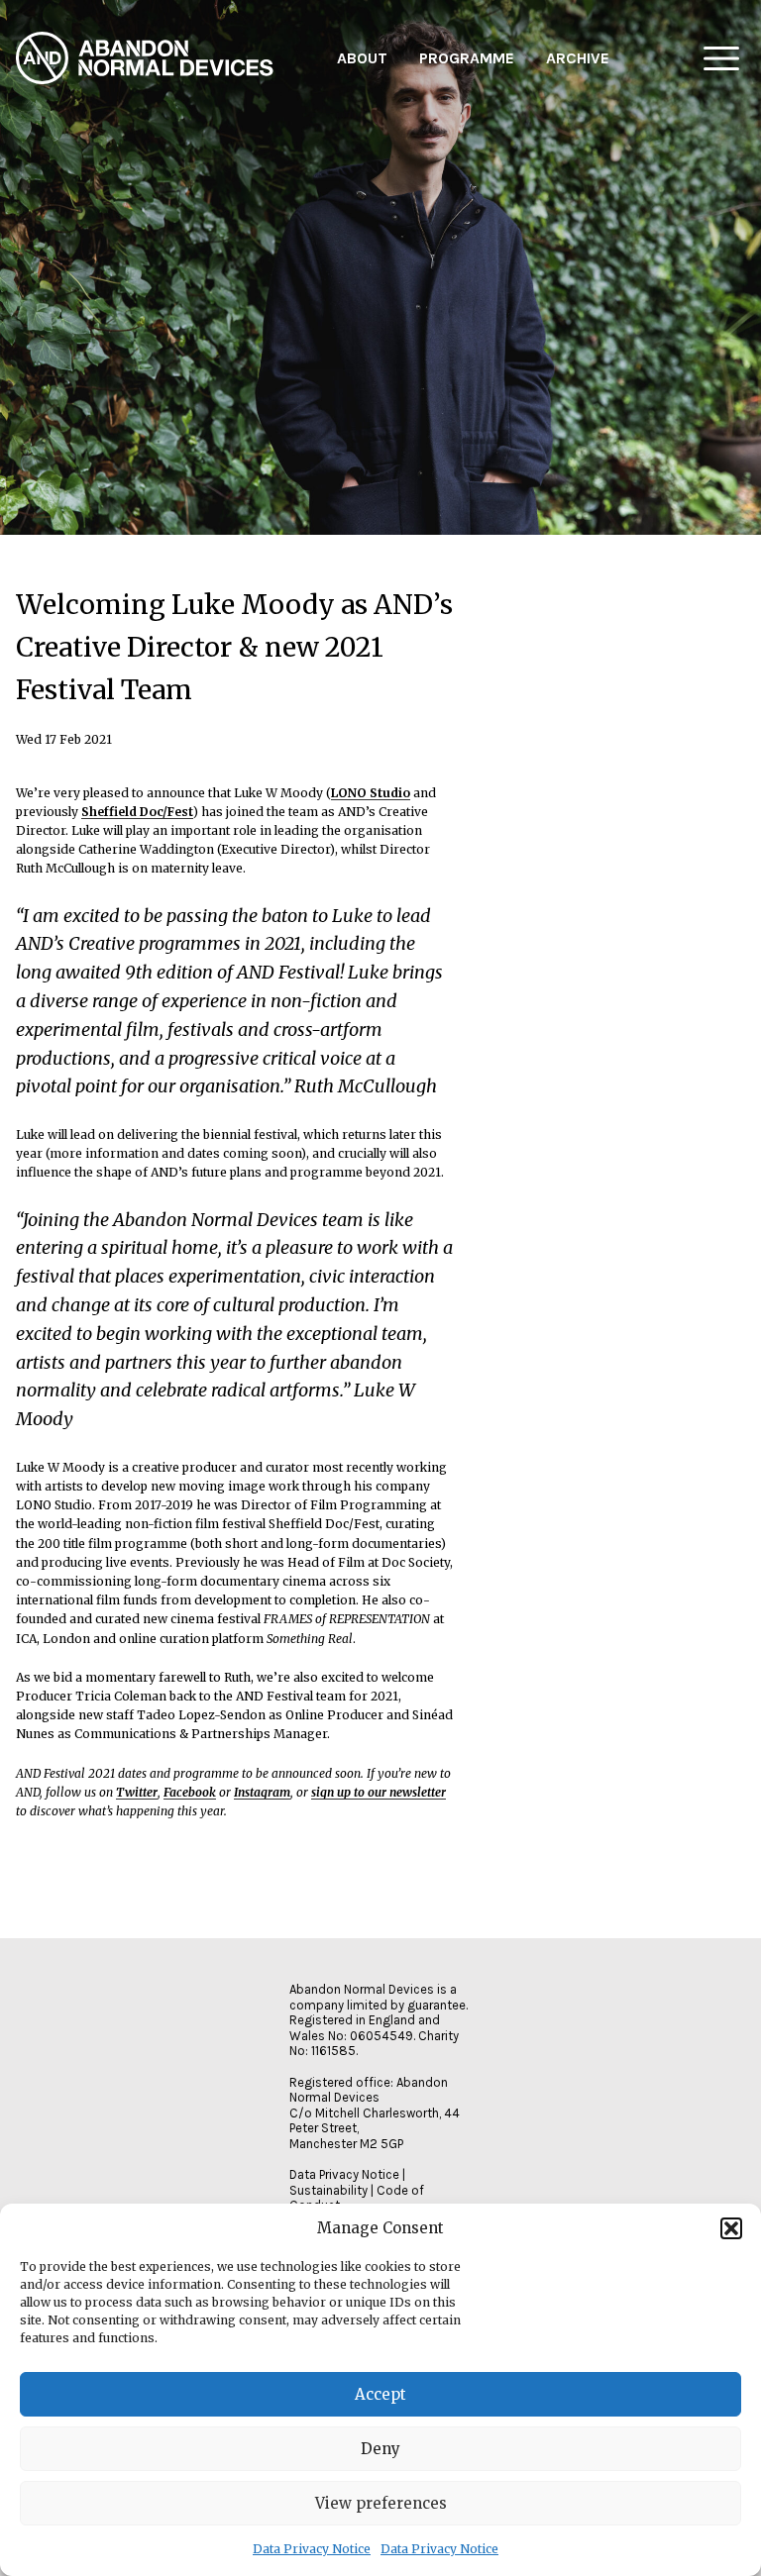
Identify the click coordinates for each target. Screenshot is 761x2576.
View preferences (381, 2503)
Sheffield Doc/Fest (137, 812)
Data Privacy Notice (312, 2549)
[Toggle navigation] (721, 58)
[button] (731, 2228)
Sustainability (328, 2190)
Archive (578, 58)
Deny (380, 2449)
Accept (380, 2394)
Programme (467, 58)
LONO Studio (371, 793)
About (362, 58)
